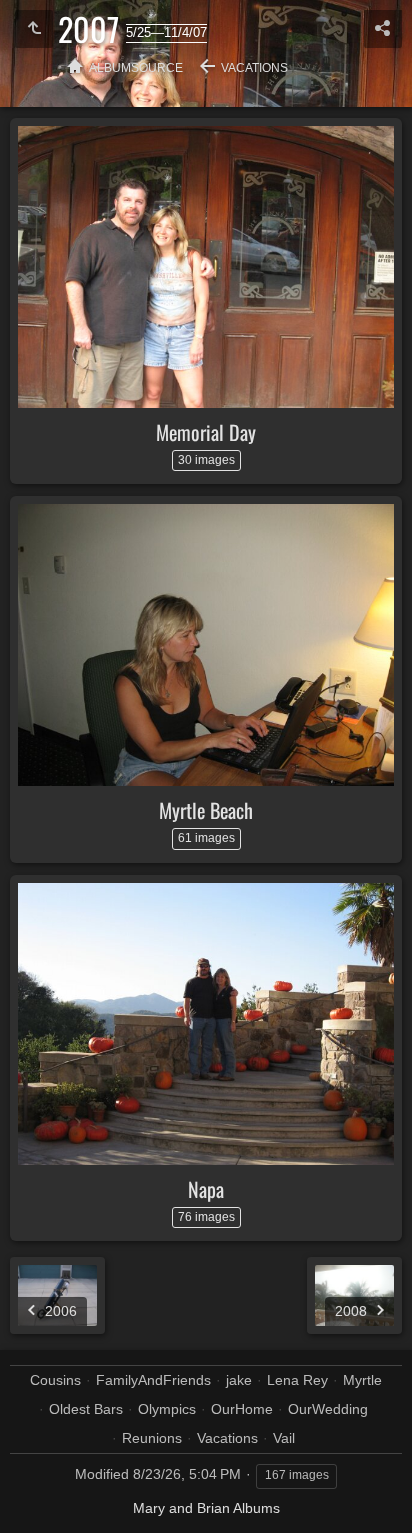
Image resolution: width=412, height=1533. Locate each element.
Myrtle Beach (206, 810)
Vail (284, 1438)
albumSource (136, 68)
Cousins (55, 1380)
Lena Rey (297, 1380)
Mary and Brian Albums (206, 1508)
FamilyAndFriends (153, 1380)
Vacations (254, 68)
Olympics (167, 1409)
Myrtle (362, 1380)
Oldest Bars (86, 1409)
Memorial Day (206, 432)
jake (239, 1380)
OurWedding (328, 1409)
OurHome (242, 1409)
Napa (206, 1189)
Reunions (152, 1438)
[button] (40, 1492)
